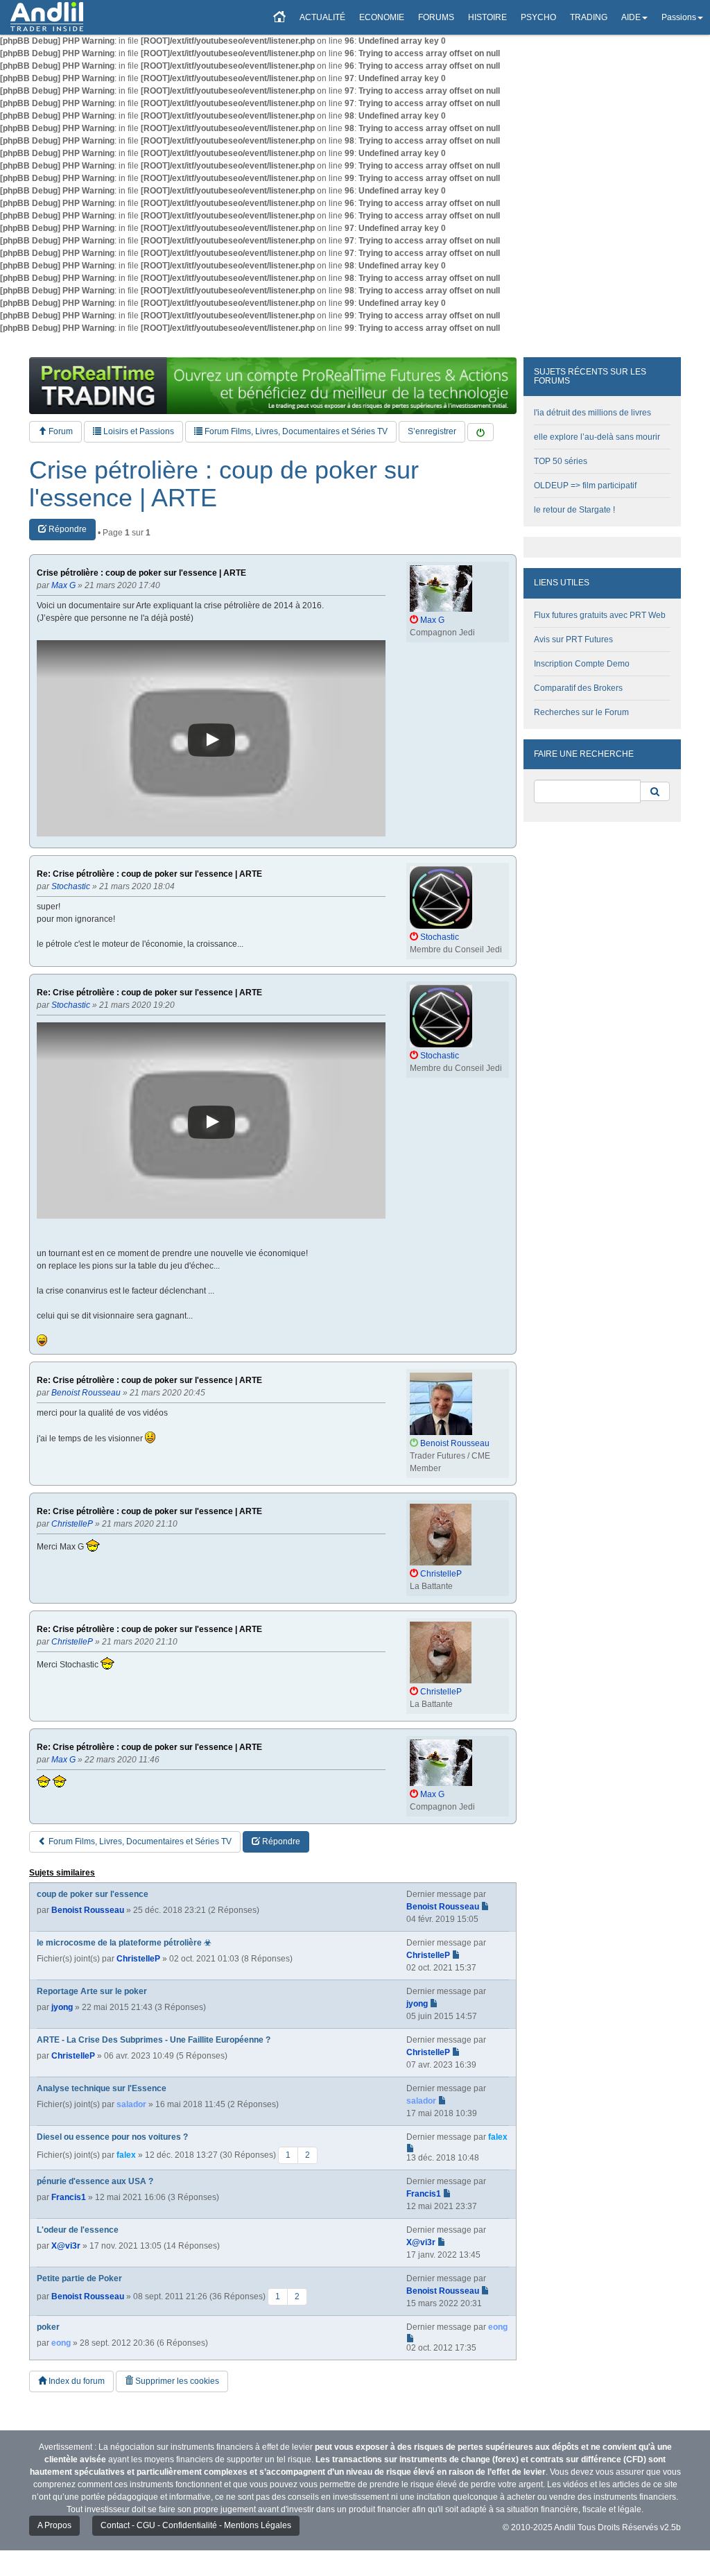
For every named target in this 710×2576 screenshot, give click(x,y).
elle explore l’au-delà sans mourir (597, 437)
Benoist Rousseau (88, 1910)
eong (61, 2343)
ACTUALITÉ (322, 17)
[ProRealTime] (273, 386)
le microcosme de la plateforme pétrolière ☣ (124, 1943)
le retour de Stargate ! (574, 510)
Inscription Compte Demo (582, 664)
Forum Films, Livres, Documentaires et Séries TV (295, 431)
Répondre (67, 529)
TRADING (589, 17)
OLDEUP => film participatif (585, 486)
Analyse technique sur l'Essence (102, 2088)
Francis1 (69, 2197)
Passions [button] (679, 17)
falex (126, 2155)
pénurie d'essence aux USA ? (95, 2181)
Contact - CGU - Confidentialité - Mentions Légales (196, 2525)
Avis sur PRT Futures (573, 639)
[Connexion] (480, 432)
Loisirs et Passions (138, 431)
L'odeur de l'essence (78, 2230)
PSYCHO (538, 17)
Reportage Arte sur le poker (92, 1991)
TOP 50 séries (561, 461)
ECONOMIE (382, 17)
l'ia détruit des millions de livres (592, 413)
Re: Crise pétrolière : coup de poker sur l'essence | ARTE (149, 874)
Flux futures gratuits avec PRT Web (600, 615)
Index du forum (76, 2381)
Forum (60, 431)
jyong (62, 2007)
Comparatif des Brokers (578, 688)
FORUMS (436, 17)
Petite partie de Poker (79, 2278)
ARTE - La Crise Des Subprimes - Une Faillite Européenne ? (154, 2040)
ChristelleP (138, 1959)
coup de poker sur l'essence (93, 1894)
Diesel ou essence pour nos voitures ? (112, 2137)
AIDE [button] (631, 17)
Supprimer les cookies (176, 2381)
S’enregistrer (432, 431)
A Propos (54, 2525)
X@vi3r (66, 2246)
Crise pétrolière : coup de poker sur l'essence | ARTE (224, 484)
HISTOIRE (487, 17)
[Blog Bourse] (47, 17)
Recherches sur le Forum (581, 712)
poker (48, 2327)
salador (131, 2104)
